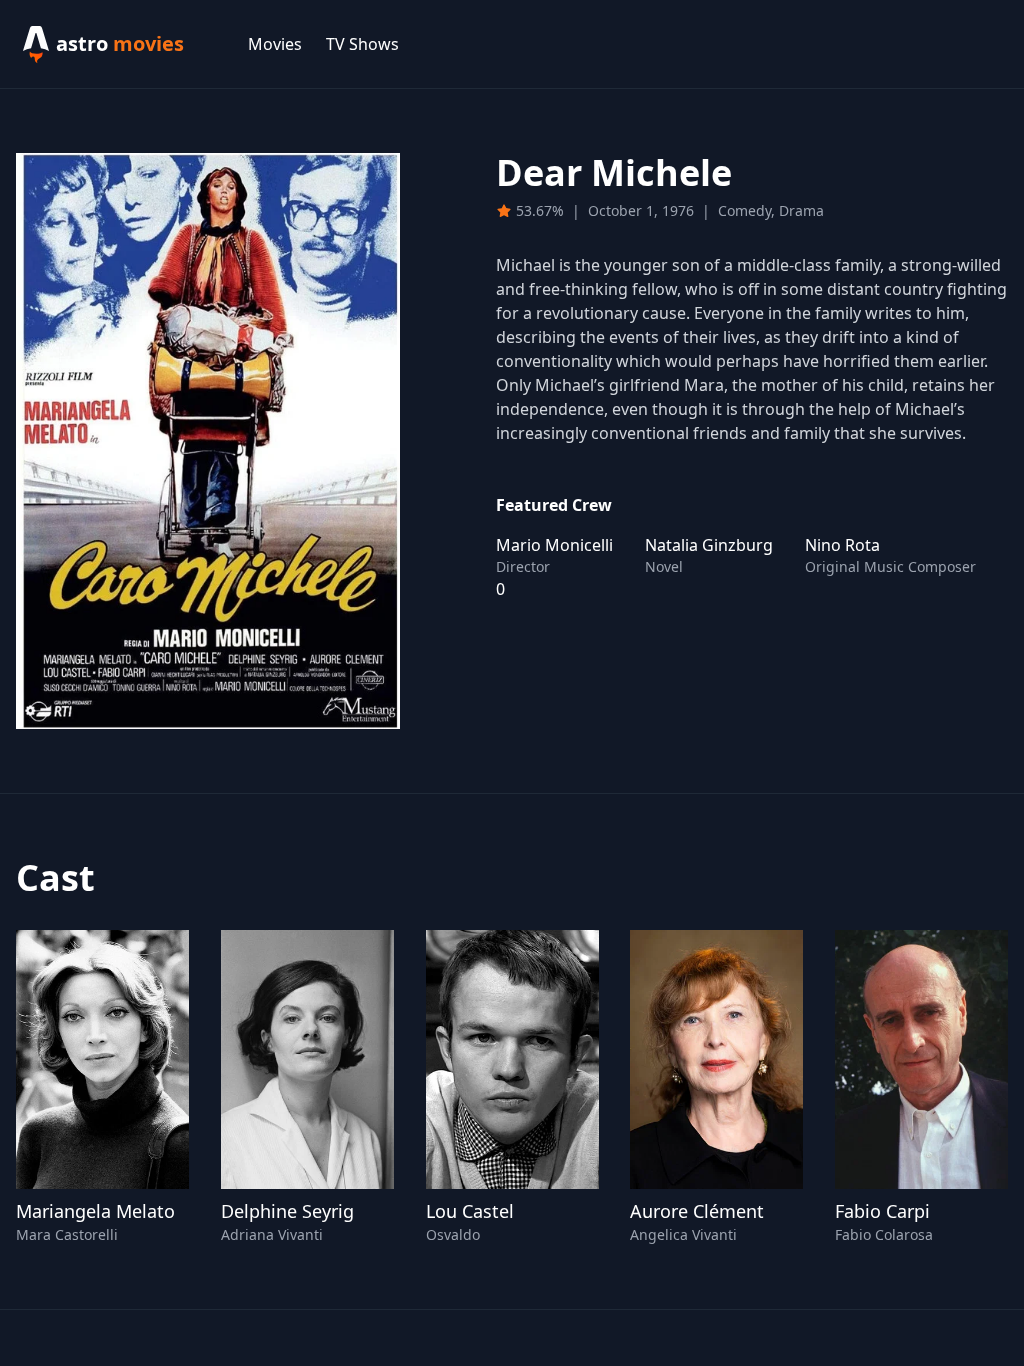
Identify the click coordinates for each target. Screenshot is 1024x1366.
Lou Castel (470, 1211)
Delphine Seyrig (287, 1211)
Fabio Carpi (882, 1211)
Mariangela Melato (95, 1211)
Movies (275, 44)
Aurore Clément (697, 1211)
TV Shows (362, 44)
